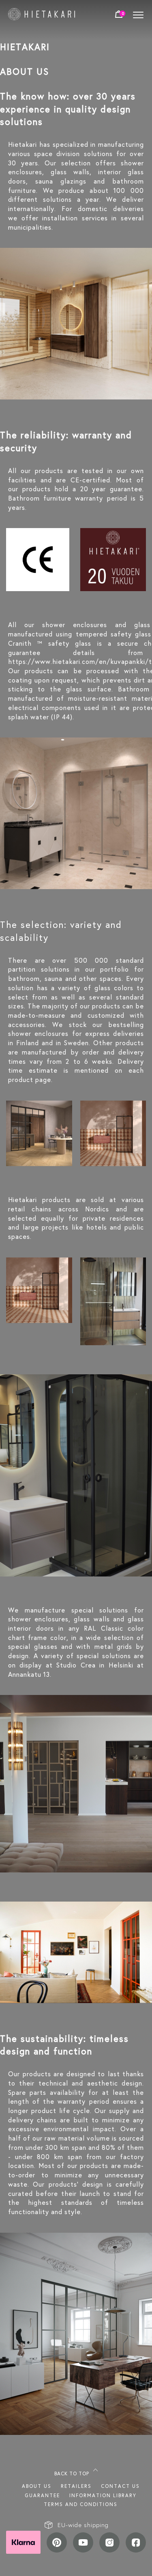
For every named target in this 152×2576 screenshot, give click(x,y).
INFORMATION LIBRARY (103, 2495)
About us (37, 2486)
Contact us (120, 2486)
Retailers (76, 2486)
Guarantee (42, 2495)
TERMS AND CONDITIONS (81, 2504)
